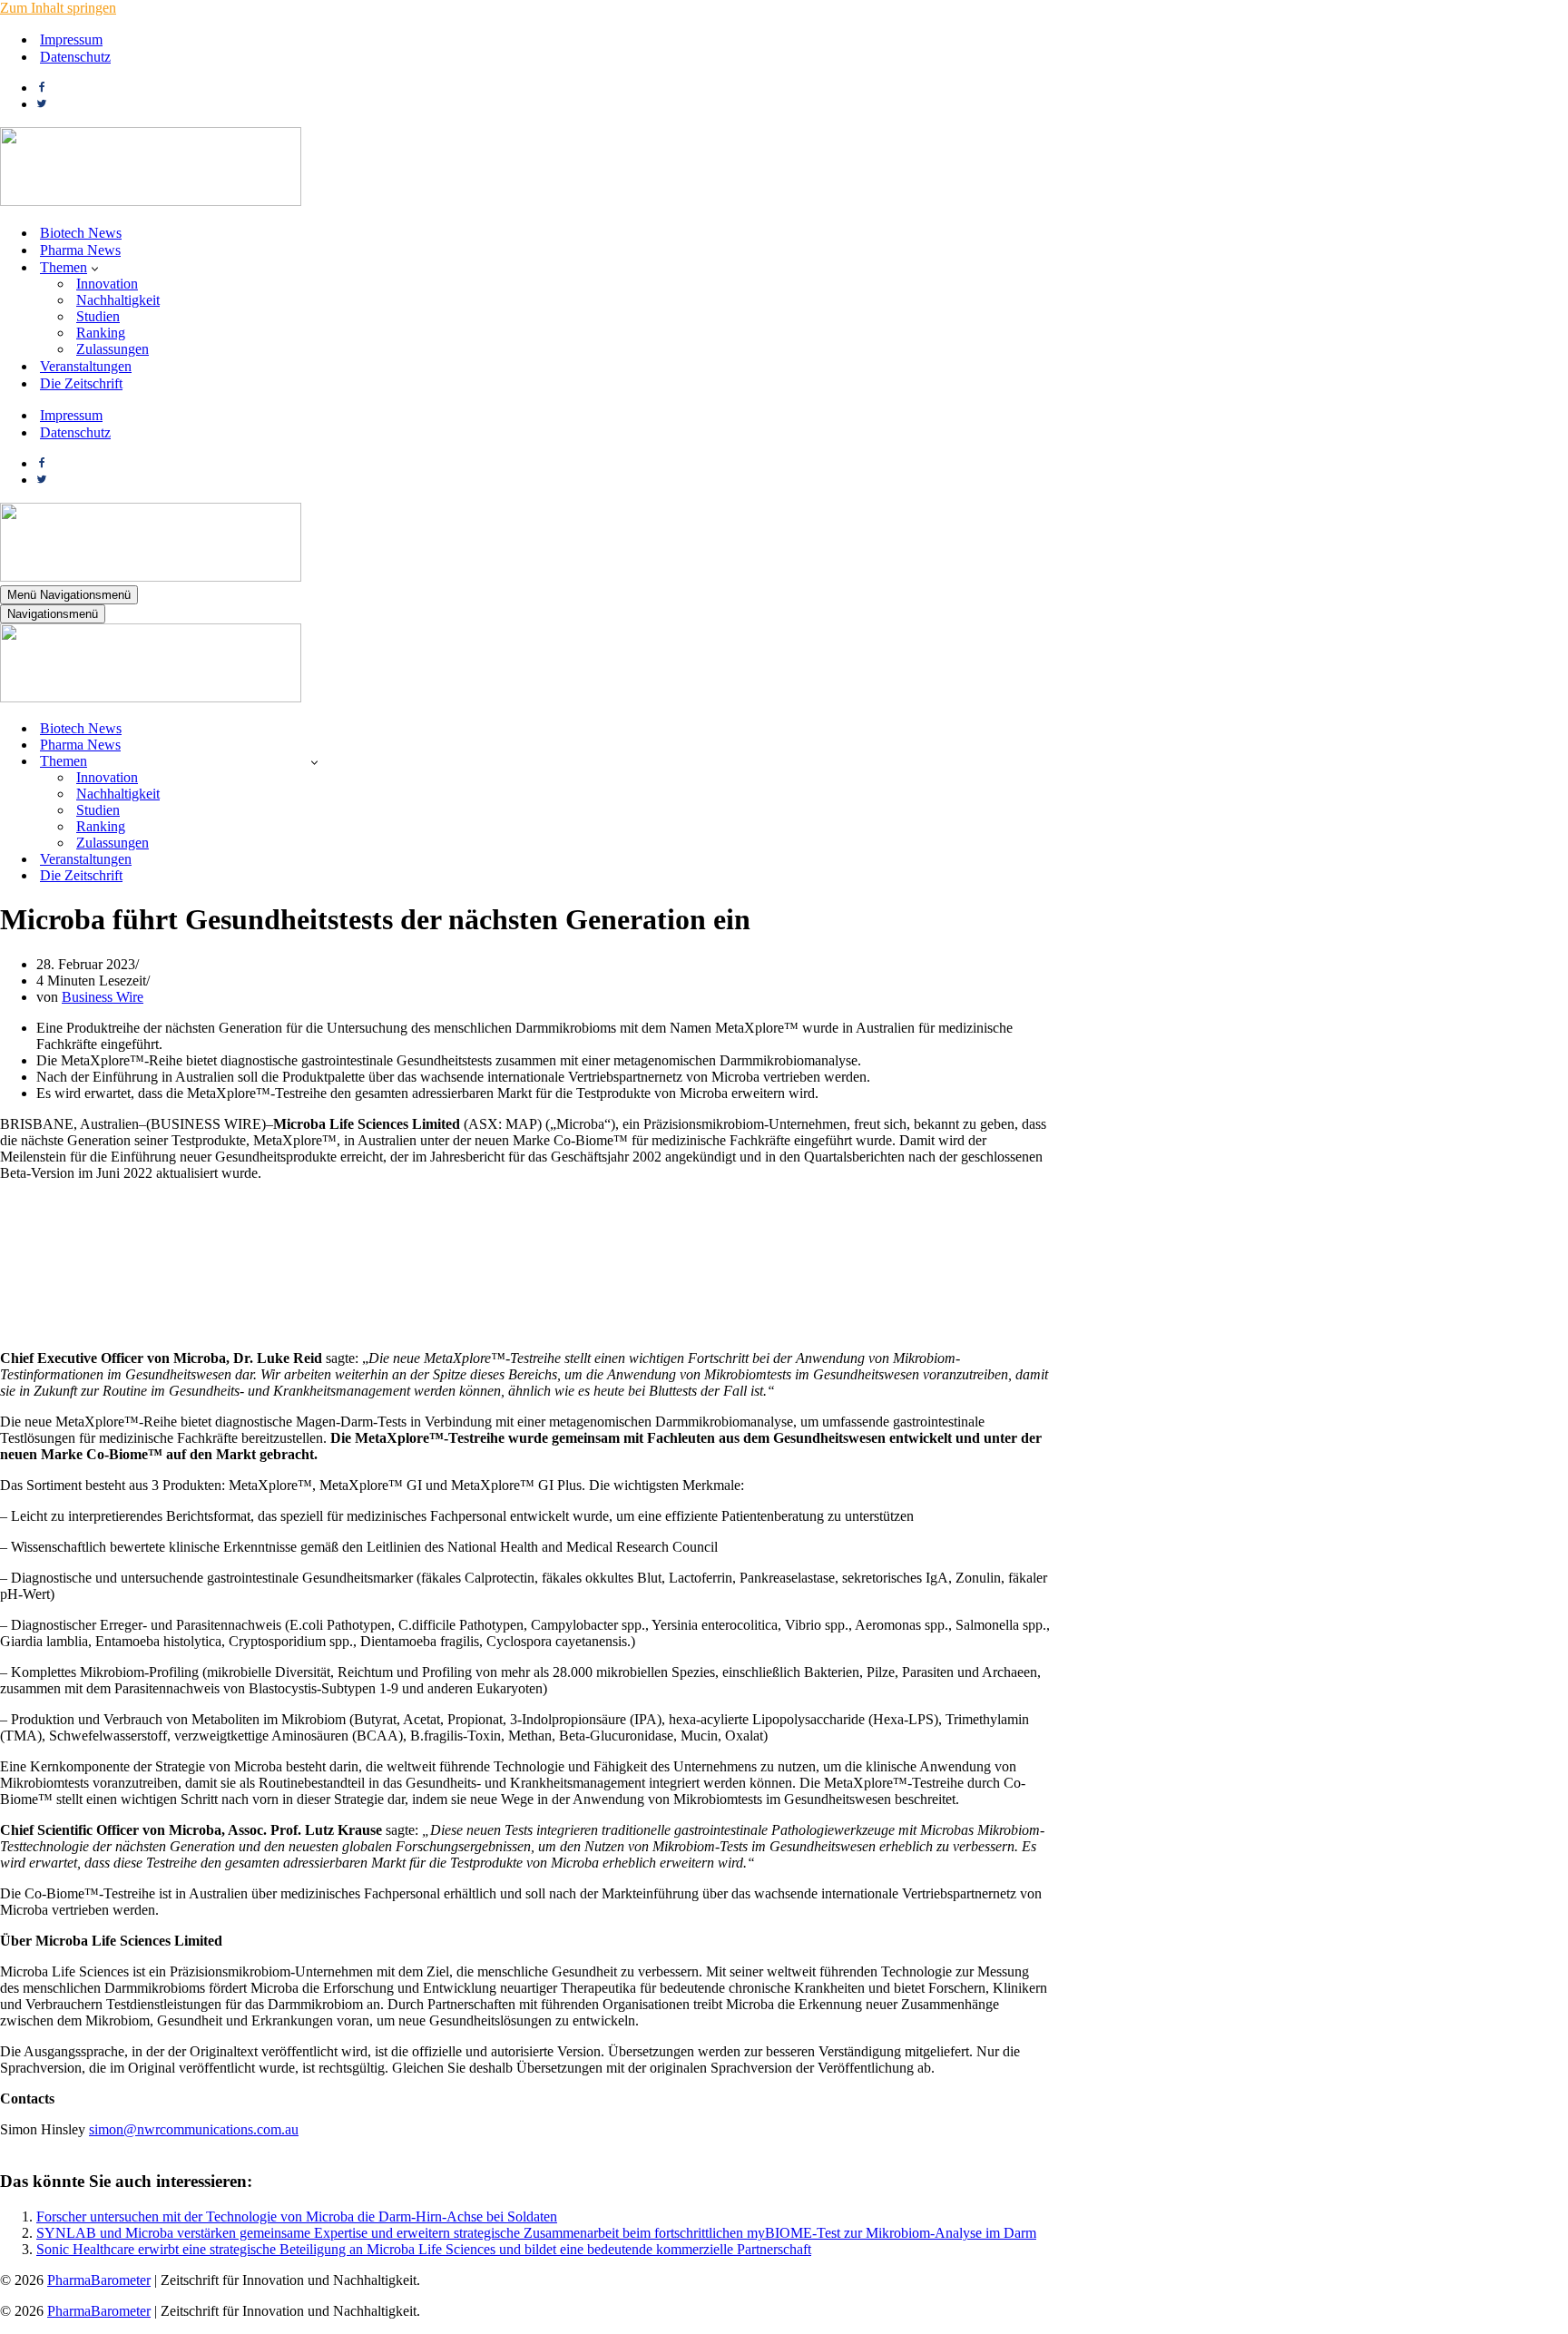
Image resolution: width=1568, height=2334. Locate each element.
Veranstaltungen (86, 366)
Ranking (101, 333)
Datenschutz (75, 57)
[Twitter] (42, 104)
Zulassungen (113, 349)
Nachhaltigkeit (118, 300)
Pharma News (80, 250)
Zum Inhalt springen (58, 8)
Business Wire (103, 997)
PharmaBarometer (99, 2280)
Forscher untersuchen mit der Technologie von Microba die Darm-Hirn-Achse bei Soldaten (297, 2216)
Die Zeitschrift (81, 383)
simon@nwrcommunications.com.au (194, 2129)
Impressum (71, 39)
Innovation (107, 284)
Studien (98, 316)
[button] (95, 268)
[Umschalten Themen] (314, 762)
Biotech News (81, 233)
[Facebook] (42, 88)
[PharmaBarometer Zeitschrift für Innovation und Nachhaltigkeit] (151, 201)
